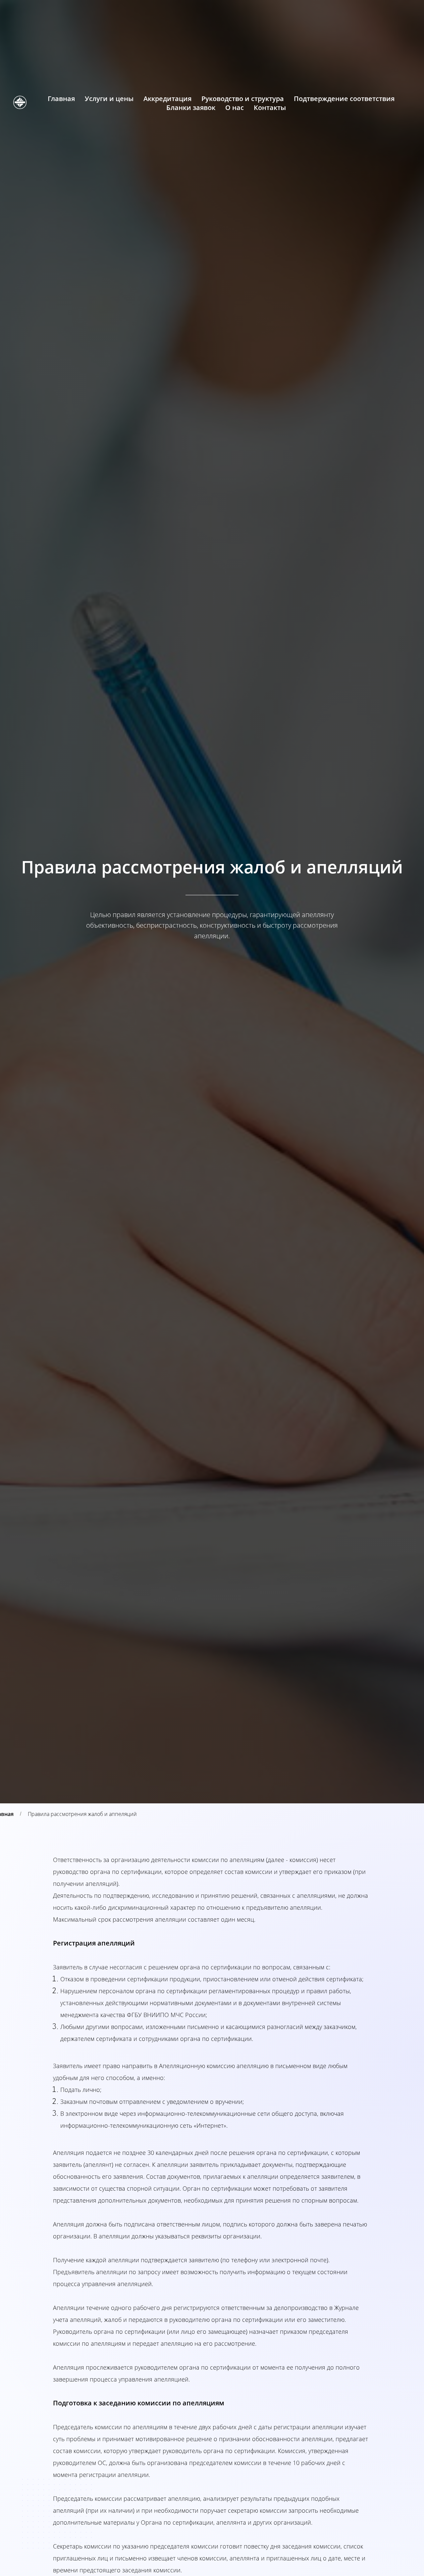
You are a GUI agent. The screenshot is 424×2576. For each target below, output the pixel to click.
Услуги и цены (109, 99)
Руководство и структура (243, 99)
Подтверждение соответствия (344, 99)
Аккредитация (167, 99)
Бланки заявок (191, 108)
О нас (235, 108)
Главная (61, 99)
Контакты (270, 108)
